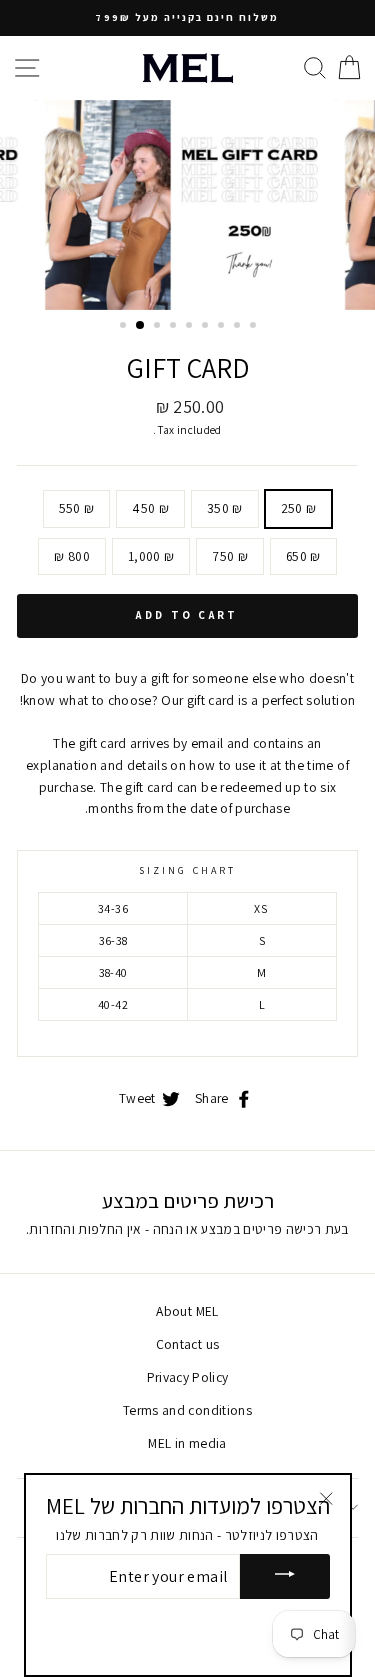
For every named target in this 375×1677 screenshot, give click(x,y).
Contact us (187, 1344)
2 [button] (141, 326)
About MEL (187, 1311)
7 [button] (223, 327)
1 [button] (125, 327)
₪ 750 (230, 556)
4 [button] (175, 327)
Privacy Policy (188, 1377)
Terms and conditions (187, 1410)
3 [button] (159, 327)
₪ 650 (303, 556)
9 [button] (255, 327)
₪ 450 (150, 508)
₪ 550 (77, 508)
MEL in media (187, 1443)
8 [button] (239, 327)
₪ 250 (299, 508)
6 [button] (207, 327)
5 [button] (191, 327)
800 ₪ (72, 556)
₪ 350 (225, 508)
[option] (187, 18)
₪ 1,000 (151, 556)
